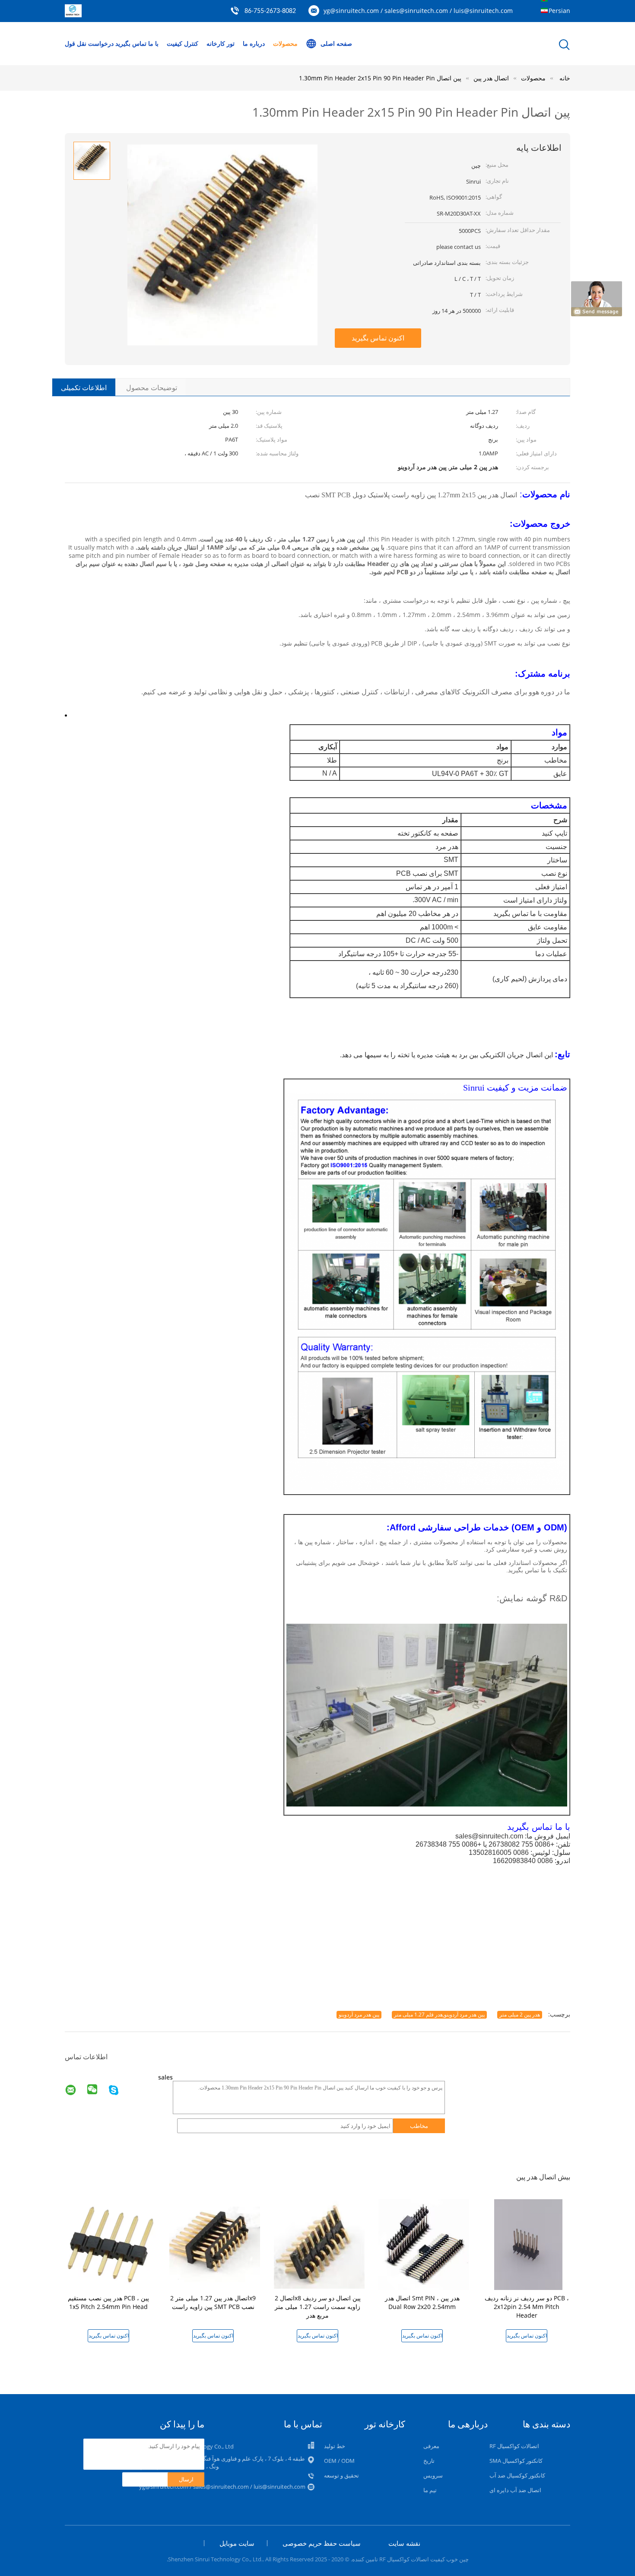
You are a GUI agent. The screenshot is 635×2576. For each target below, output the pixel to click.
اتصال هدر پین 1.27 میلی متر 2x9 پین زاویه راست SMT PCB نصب (213, 2302)
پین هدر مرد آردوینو (359, 2015)
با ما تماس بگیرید (137, 43)
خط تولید (335, 2446)
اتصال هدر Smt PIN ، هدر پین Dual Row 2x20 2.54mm (422, 2302)
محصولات (285, 43)
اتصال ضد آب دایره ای (515, 2490)
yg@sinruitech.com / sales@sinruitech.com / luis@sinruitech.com (418, 11)
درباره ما (254, 43)
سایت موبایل (237, 2543)
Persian (559, 11)
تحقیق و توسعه (341, 2475)
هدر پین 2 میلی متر (520, 2015)
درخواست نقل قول (89, 43)
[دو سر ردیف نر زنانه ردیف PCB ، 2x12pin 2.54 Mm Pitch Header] (528, 2244)
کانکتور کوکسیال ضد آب (517, 2475)
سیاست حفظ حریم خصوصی (322, 2543)
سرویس (433, 2475)
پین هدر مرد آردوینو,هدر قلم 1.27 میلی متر (439, 2015)
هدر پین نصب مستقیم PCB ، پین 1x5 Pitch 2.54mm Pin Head (108, 2302)
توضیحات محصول (152, 388)
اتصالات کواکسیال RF (514, 2446)
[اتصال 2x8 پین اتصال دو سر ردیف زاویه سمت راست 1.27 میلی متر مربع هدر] (319, 2244)
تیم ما (430, 2490)
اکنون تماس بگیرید (378, 338)
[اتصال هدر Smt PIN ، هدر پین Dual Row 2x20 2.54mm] (424, 2244)
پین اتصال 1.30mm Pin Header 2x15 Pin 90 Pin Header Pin (380, 78)
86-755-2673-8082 (270, 11)
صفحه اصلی (336, 43)
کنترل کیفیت (183, 43)
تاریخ (429, 2461)
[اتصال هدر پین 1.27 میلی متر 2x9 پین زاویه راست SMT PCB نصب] (215, 2244)
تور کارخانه (221, 43)
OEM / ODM (339, 2461)
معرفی (431, 2446)
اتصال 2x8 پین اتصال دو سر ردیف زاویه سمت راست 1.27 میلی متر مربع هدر (318, 2307)
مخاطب (419, 2126)
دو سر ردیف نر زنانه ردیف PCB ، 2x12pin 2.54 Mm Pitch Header (527, 2307)
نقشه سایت (404, 2543)
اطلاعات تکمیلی (84, 388)
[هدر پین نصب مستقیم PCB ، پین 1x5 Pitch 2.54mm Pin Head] (110, 2244)
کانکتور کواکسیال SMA (516, 2461)
